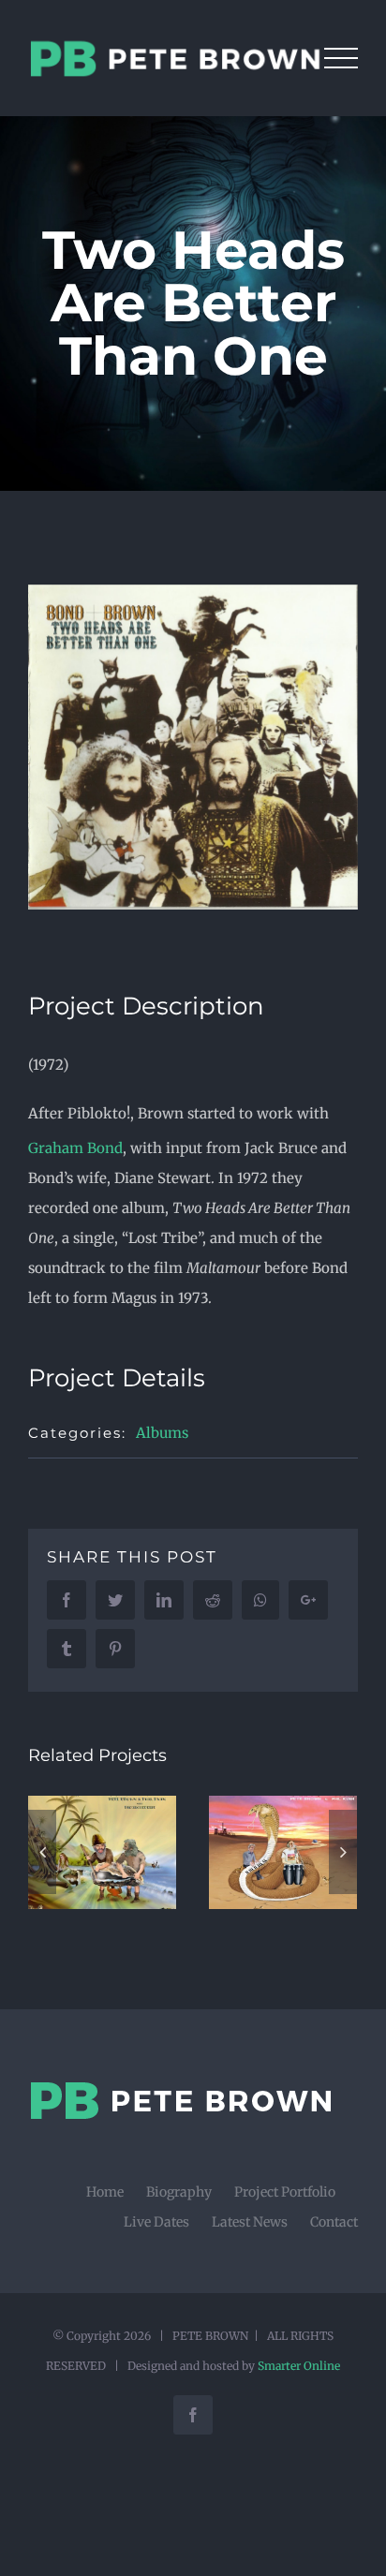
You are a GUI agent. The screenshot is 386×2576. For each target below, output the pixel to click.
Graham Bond (75, 1148)
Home (105, 2192)
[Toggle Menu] (341, 58)
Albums (162, 1433)
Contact (334, 2222)
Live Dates (156, 2222)
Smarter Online (299, 2366)
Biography (179, 2192)
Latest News (250, 2222)
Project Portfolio (285, 2192)
